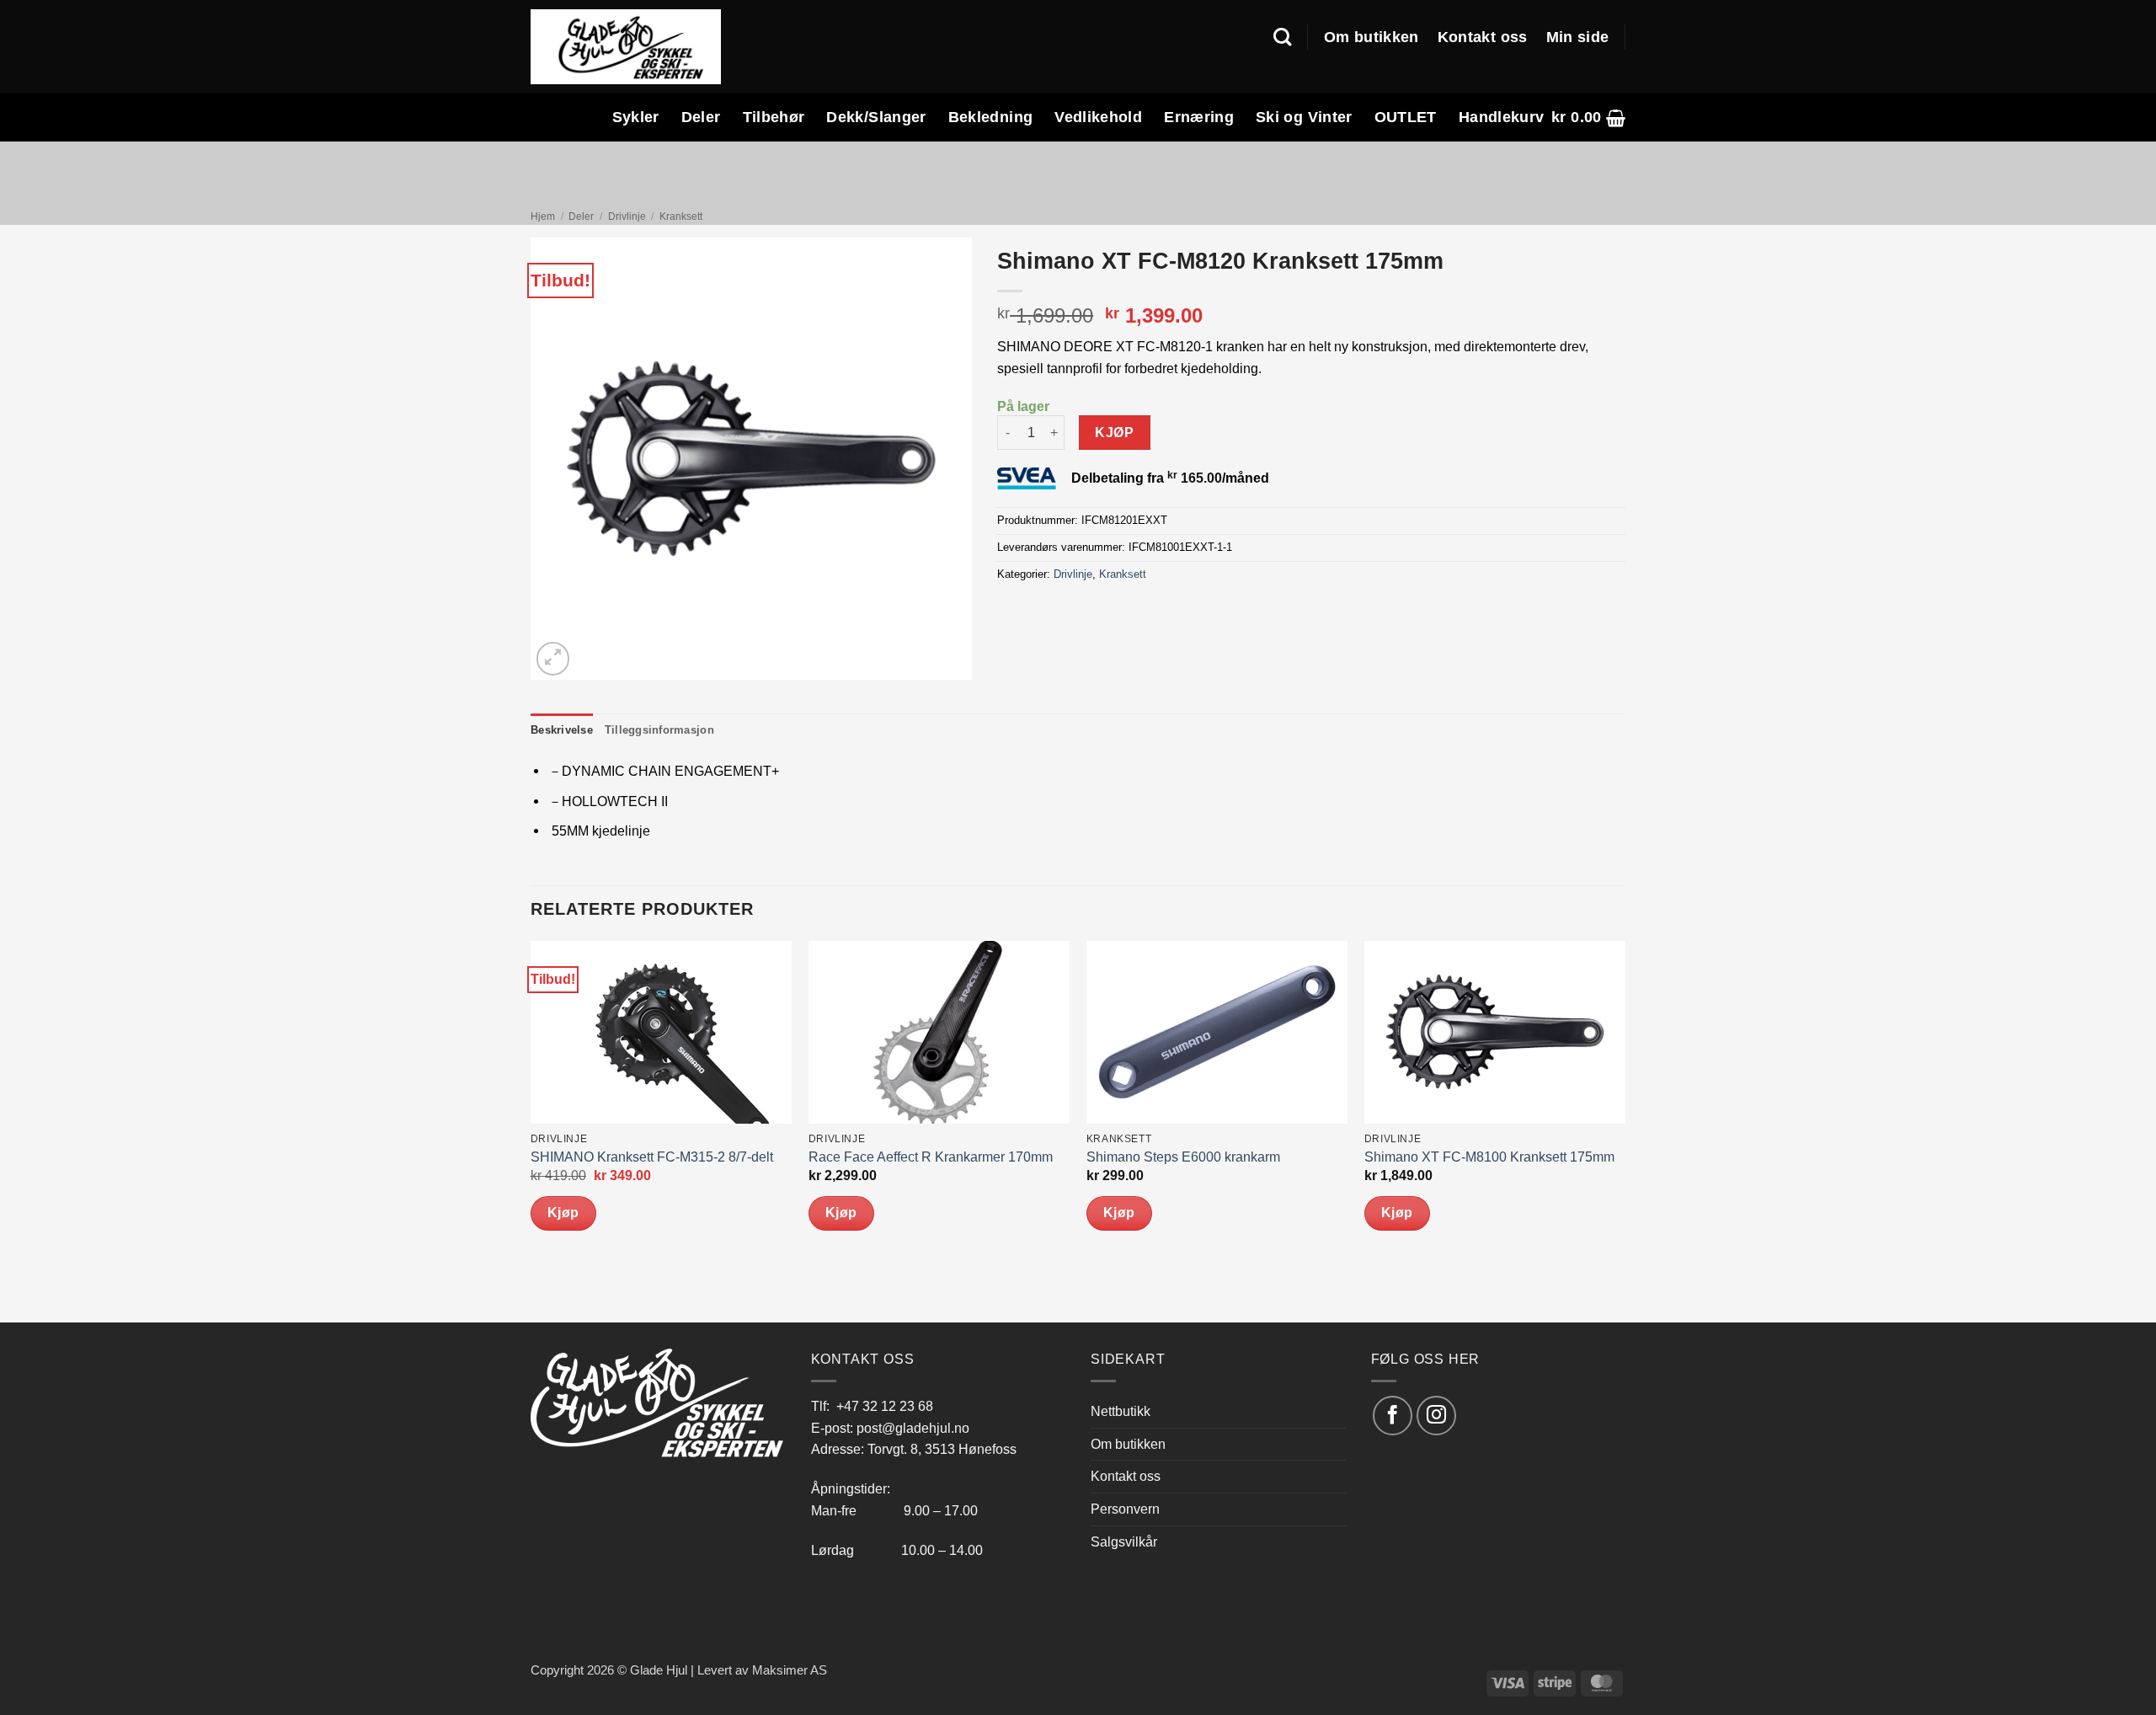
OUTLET (1406, 117)
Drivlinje (627, 216)
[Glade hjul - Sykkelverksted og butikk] (626, 46)
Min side (1578, 37)
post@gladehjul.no (913, 1428)
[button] (1588, 118)
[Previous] (531, 1130)
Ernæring (1199, 117)
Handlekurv (1502, 117)
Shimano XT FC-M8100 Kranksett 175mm (1489, 1157)
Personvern (1125, 1509)
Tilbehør (774, 117)
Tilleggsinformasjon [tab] (659, 730)
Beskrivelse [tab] (562, 730)
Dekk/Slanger (876, 117)
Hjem (543, 216)
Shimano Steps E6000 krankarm (1183, 1157)
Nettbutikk (1121, 1411)
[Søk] (1282, 37)
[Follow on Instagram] (1436, 1416)
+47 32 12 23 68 (885, 1406)
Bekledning (991, 117)
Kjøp (1114, 433)
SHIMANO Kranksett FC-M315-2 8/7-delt (652, 1157)
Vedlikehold (1098, 117)
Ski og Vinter (1304, 117)
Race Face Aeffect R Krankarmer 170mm (931, 1157)
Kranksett (681, 216)
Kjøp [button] (563, 1213)
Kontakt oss (1483, 37)
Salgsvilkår (1124, 1541)
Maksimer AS (790, 1670)
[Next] (1625, 1130)
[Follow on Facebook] (1393, 1416)
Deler (701, 117)
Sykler (636, 117)
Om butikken (1372, 37)
